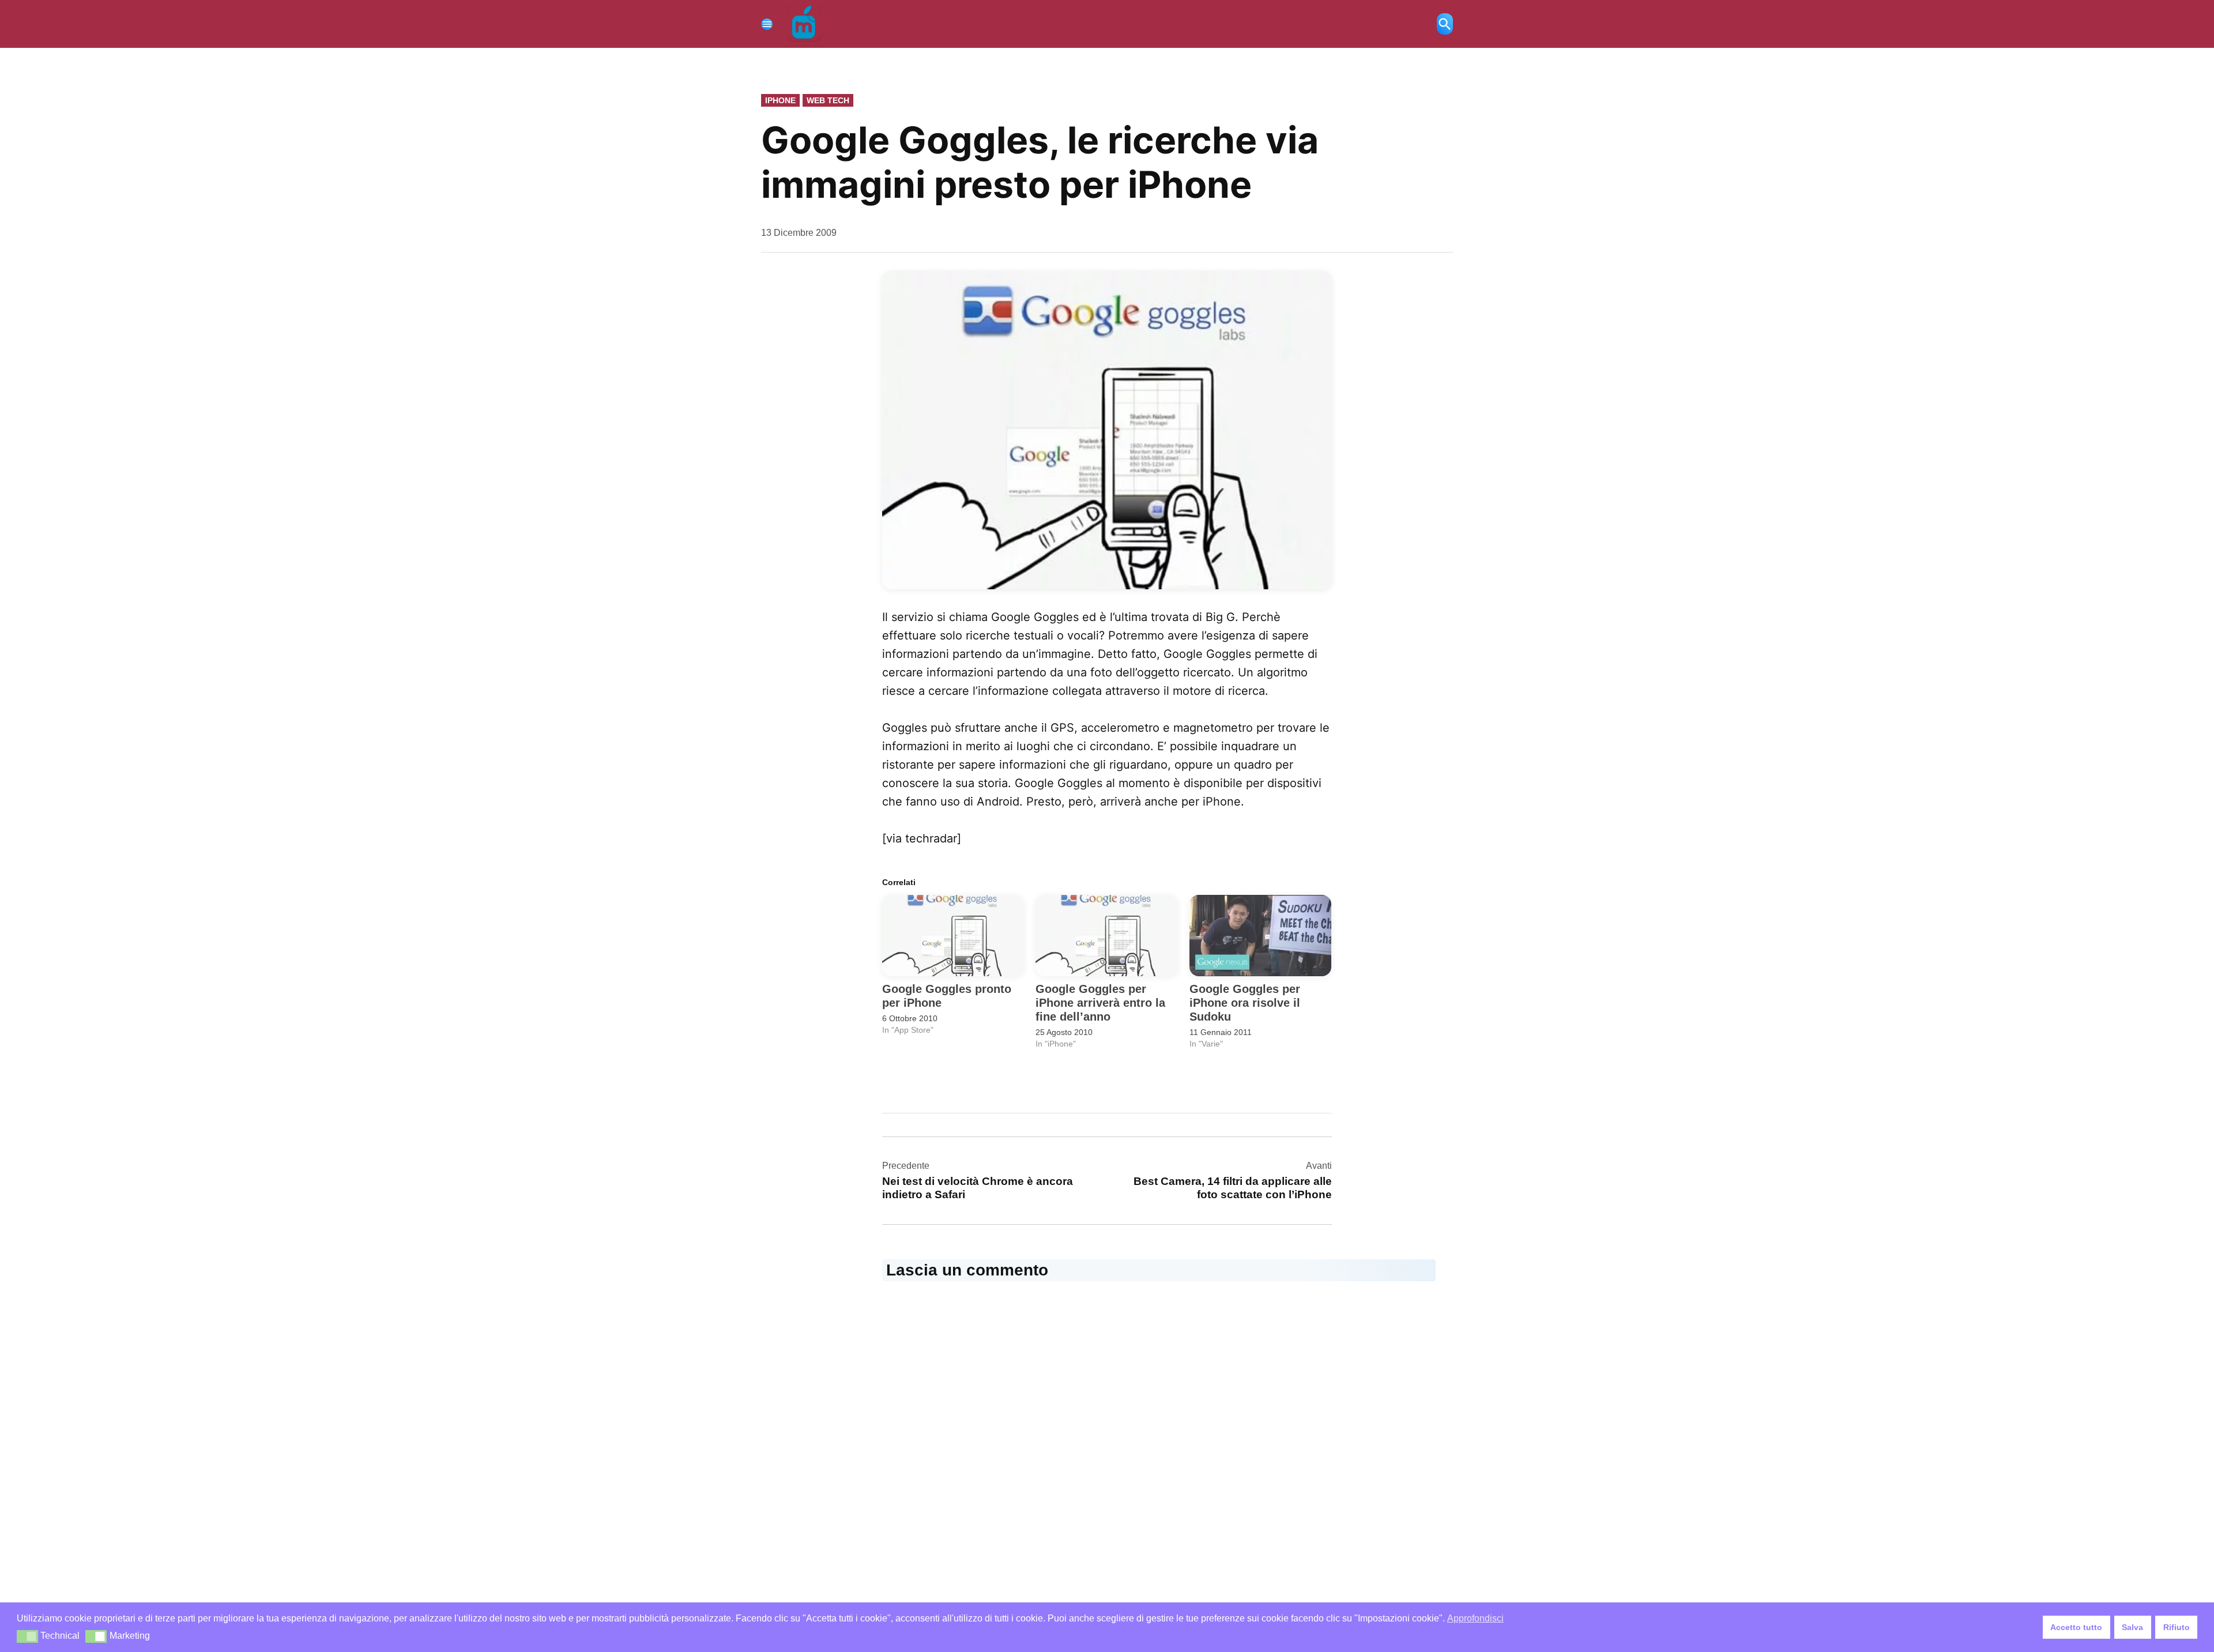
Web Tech (828, 100)
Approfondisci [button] (1475, 1618)
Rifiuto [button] (2177, 1627)
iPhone (780, 100)
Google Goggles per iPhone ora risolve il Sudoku (1245, 1003)
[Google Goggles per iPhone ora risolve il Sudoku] (1260, 936)
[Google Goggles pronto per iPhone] (953, 936)
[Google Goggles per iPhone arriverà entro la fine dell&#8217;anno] (1106, 936)
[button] (27, 1636)
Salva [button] (2132, 1627)
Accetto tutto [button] (2076, 1627)
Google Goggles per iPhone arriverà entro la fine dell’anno (1100, 1003)
